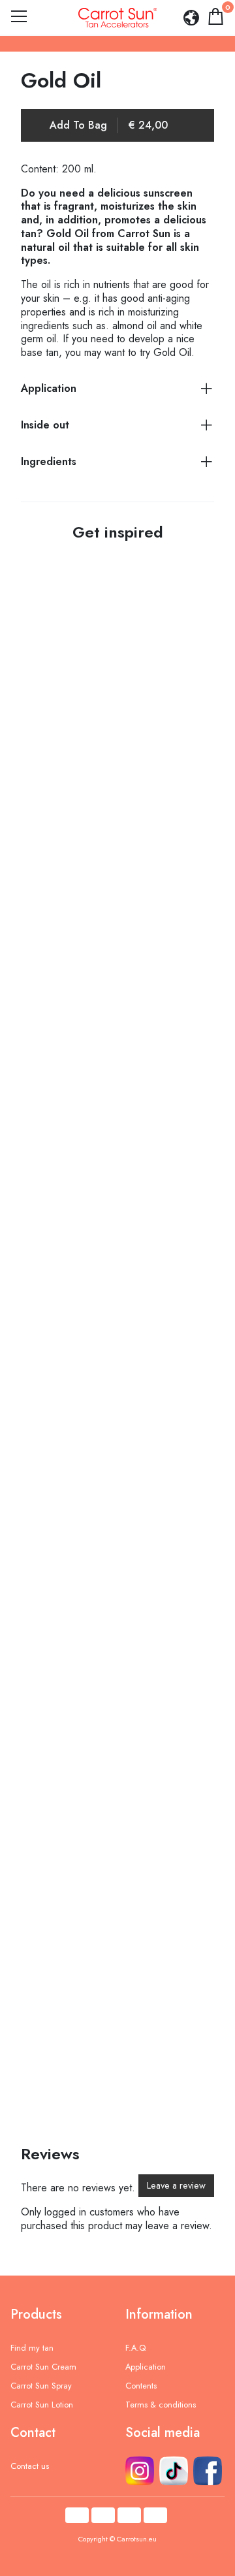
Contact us (30, 2466)
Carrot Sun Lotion (42, 2405)
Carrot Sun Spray (41, 2386)
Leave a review (176, 2185)
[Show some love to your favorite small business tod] (114, 1430)
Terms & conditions (161, 2405)
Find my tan (32, 2348)
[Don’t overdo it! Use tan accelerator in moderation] (114, 656)
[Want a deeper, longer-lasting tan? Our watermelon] (114, 850)
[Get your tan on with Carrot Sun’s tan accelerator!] (114, 1043)
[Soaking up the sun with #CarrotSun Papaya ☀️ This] (114, 1816)
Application (146, 2367)
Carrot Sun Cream (43, 2367)
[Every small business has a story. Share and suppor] (114, 1623)
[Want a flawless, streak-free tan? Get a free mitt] (114, 2010)
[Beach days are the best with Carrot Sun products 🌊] (114, 1236)
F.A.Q (135, 2348)
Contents (141, 2386)
